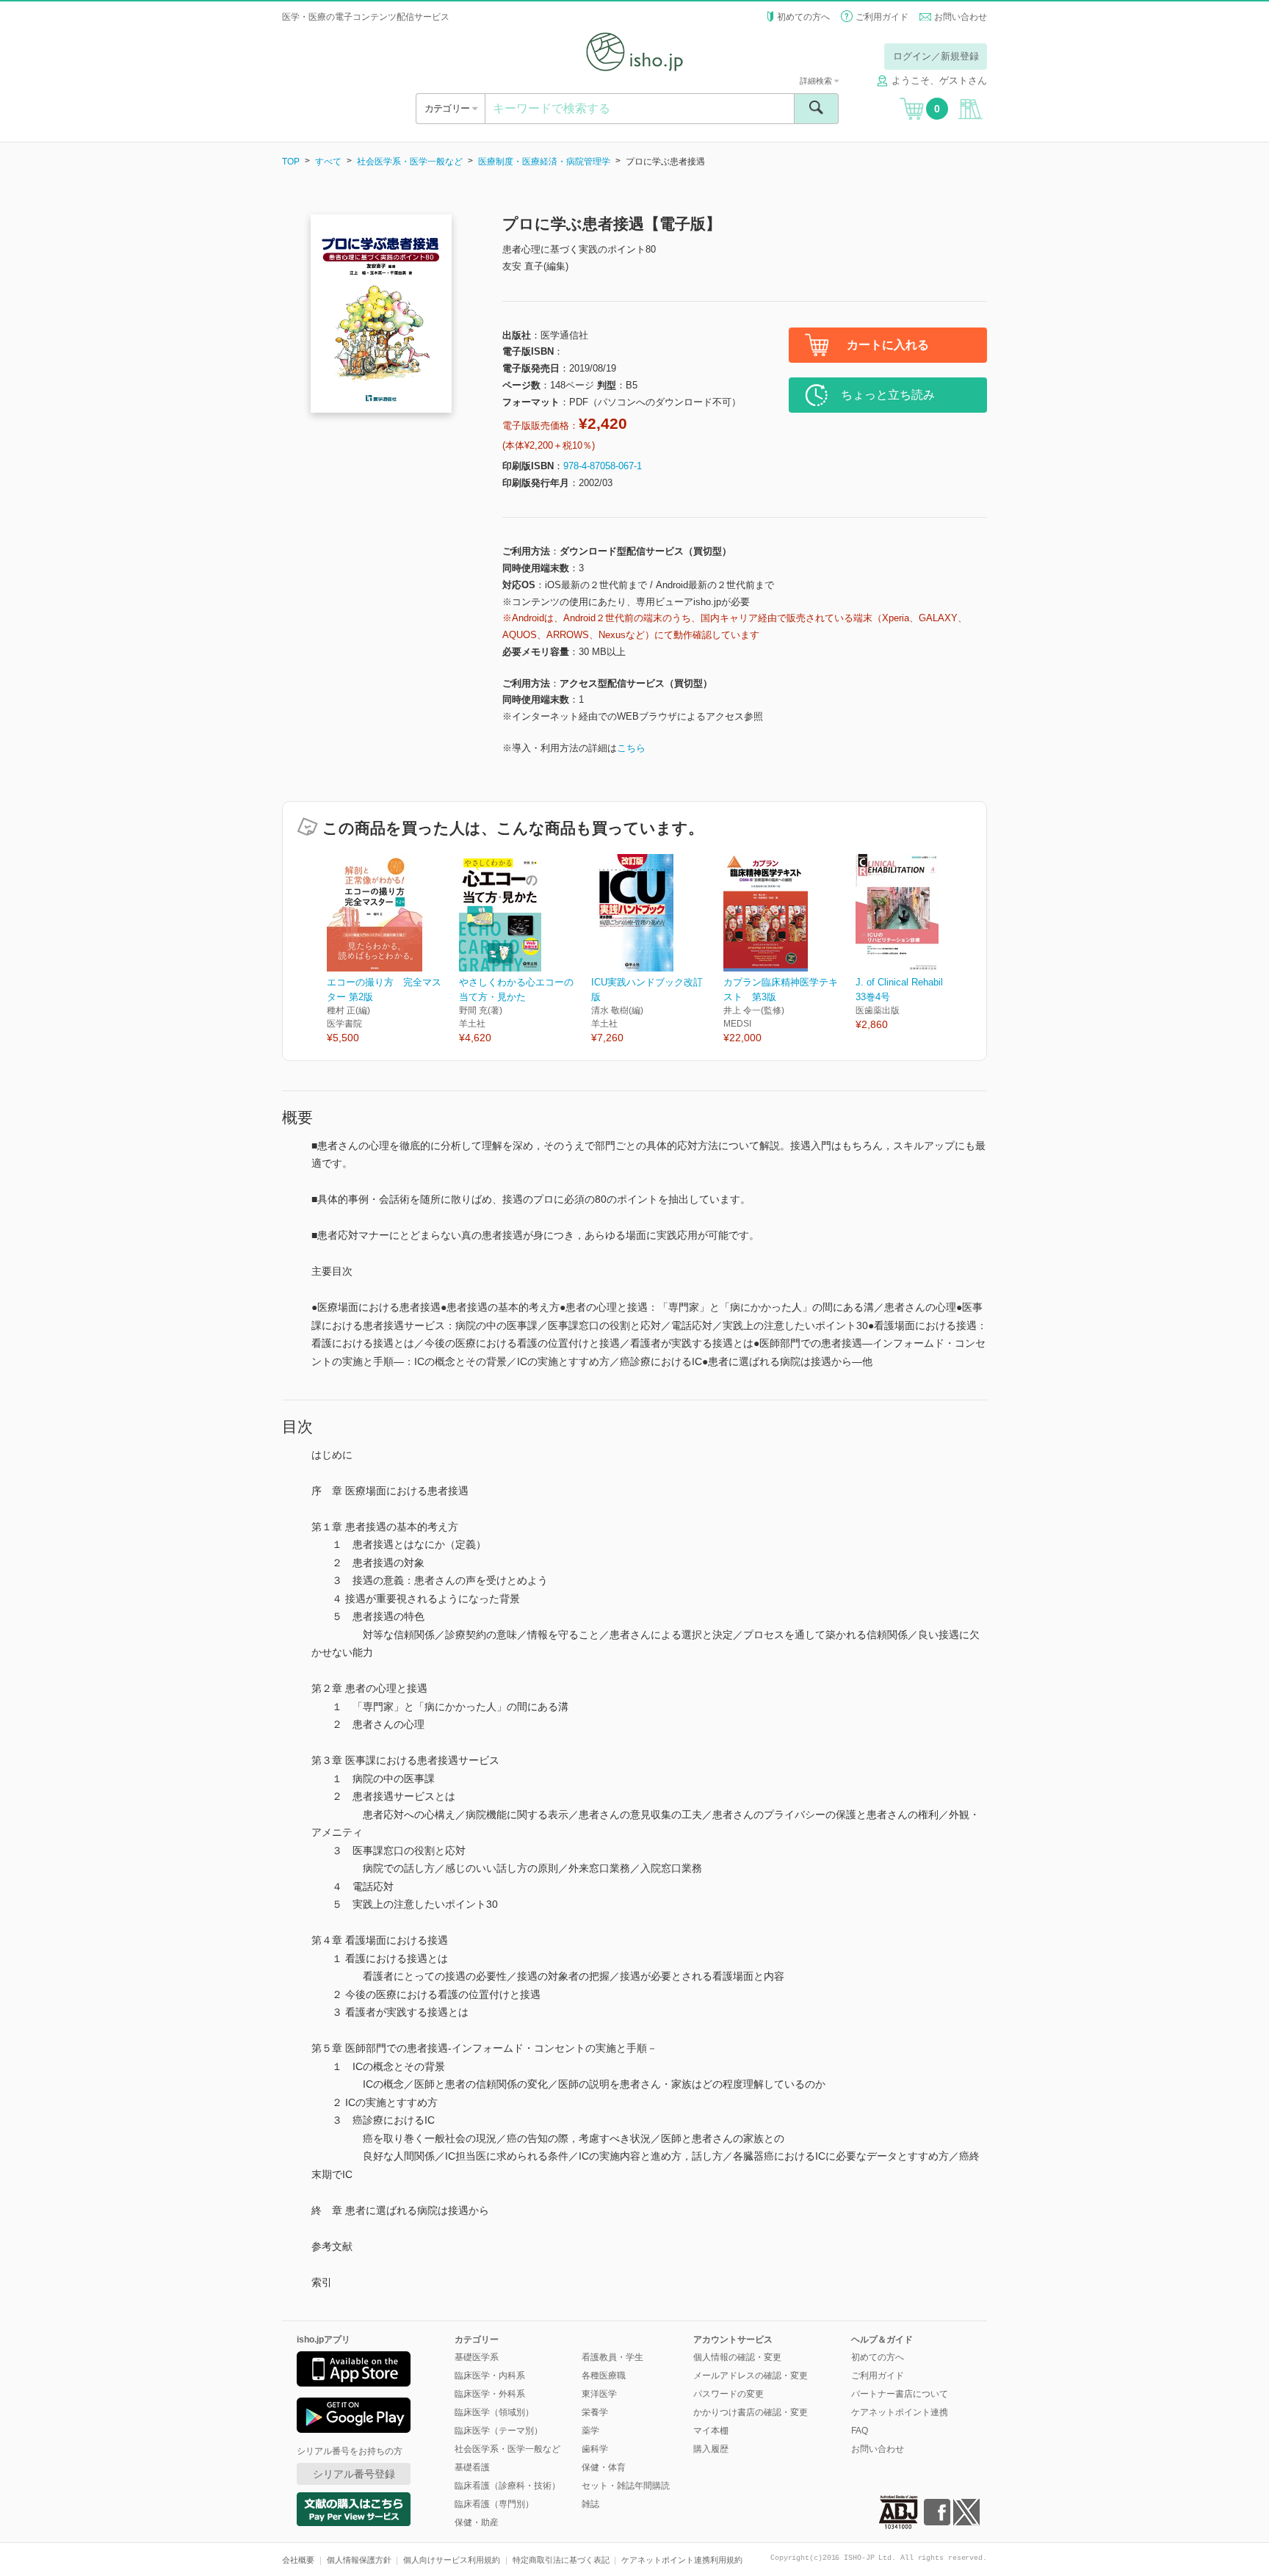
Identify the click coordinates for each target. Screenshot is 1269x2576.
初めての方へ (803, 17)
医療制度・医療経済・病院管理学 (544, 162)
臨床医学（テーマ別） (499, 2431)
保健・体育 (604, 2467)
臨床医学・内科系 (490, 2376)
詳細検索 (817, 81)
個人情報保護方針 (359, 2560)
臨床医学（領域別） (494, 2412)
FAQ (860, 2431)
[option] (393, 950)
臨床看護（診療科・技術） (507, 2486)
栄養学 (595, 2412)
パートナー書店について (900, 2394)
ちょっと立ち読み (888, 395)
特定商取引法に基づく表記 (561, 2560)
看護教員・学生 (612, 2357)
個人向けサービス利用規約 (452, 2560)
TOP (291, 162)
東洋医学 (599, 2394)
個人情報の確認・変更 (737, 2357)
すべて (328, 162)
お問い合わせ (961, 17)
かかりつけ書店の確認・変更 (751, 2412)
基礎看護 (472, 2467)
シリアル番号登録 (354, 2474)
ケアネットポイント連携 (900, 2412)
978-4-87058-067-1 (603, 466)
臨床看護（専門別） (494, 2504)
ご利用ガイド (882, 17)
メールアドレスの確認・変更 (751, 2376)
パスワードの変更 (728, 2394)
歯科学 (595, 2449)
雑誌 (590, 2504)
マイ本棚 (711, 2431)
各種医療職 (604, 2376)
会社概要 (298, 2560)
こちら (631, 748)
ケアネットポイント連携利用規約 (682, 2560)
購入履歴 (711, 2449)
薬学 (590, 2431)
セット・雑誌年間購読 (626, 2486)
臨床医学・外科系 (490, 2394)
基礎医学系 (477, 2357)
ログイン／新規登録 (936, 56)
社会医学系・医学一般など (410, 162)
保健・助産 (477, 2522)
